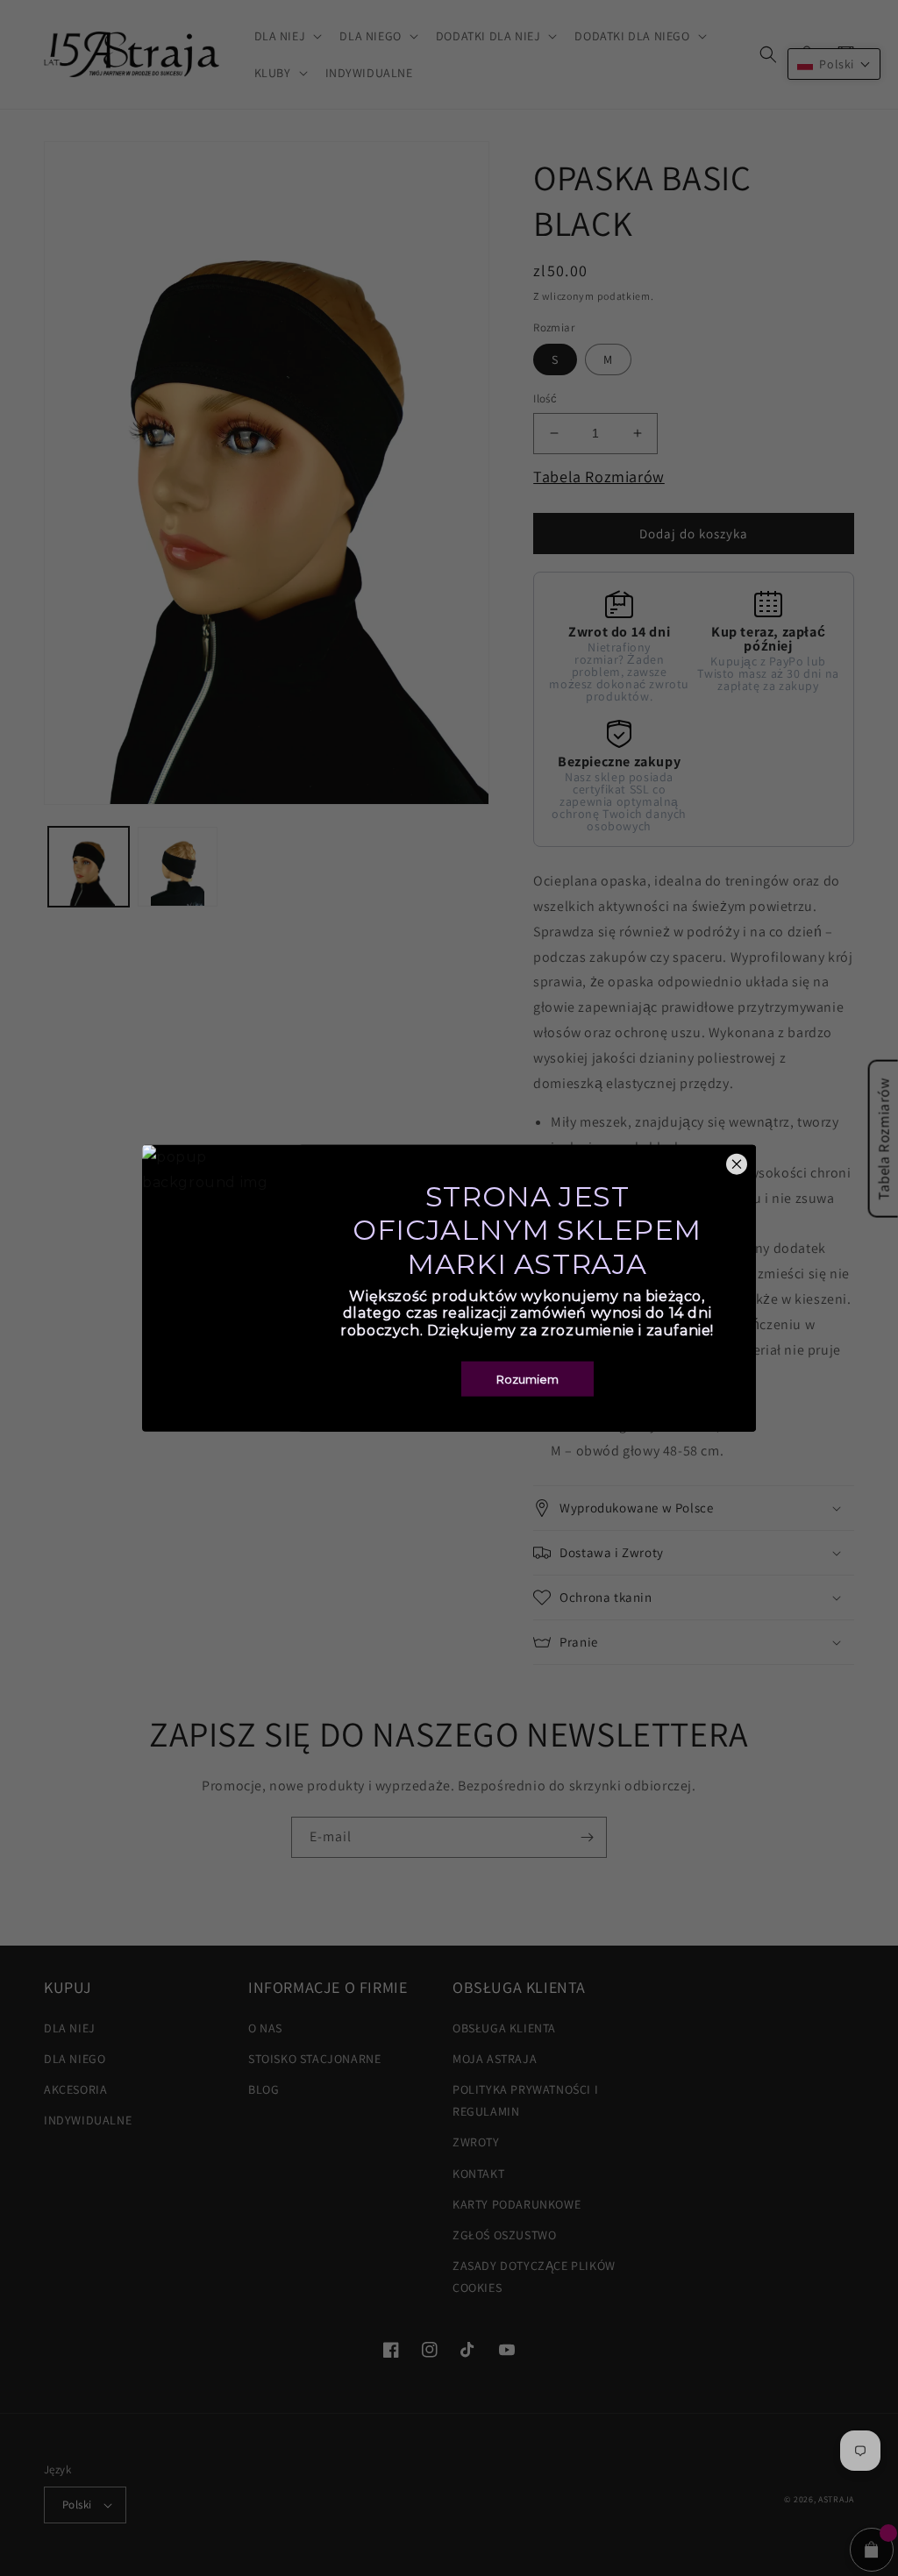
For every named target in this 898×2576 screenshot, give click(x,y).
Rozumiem (527, 1378)
